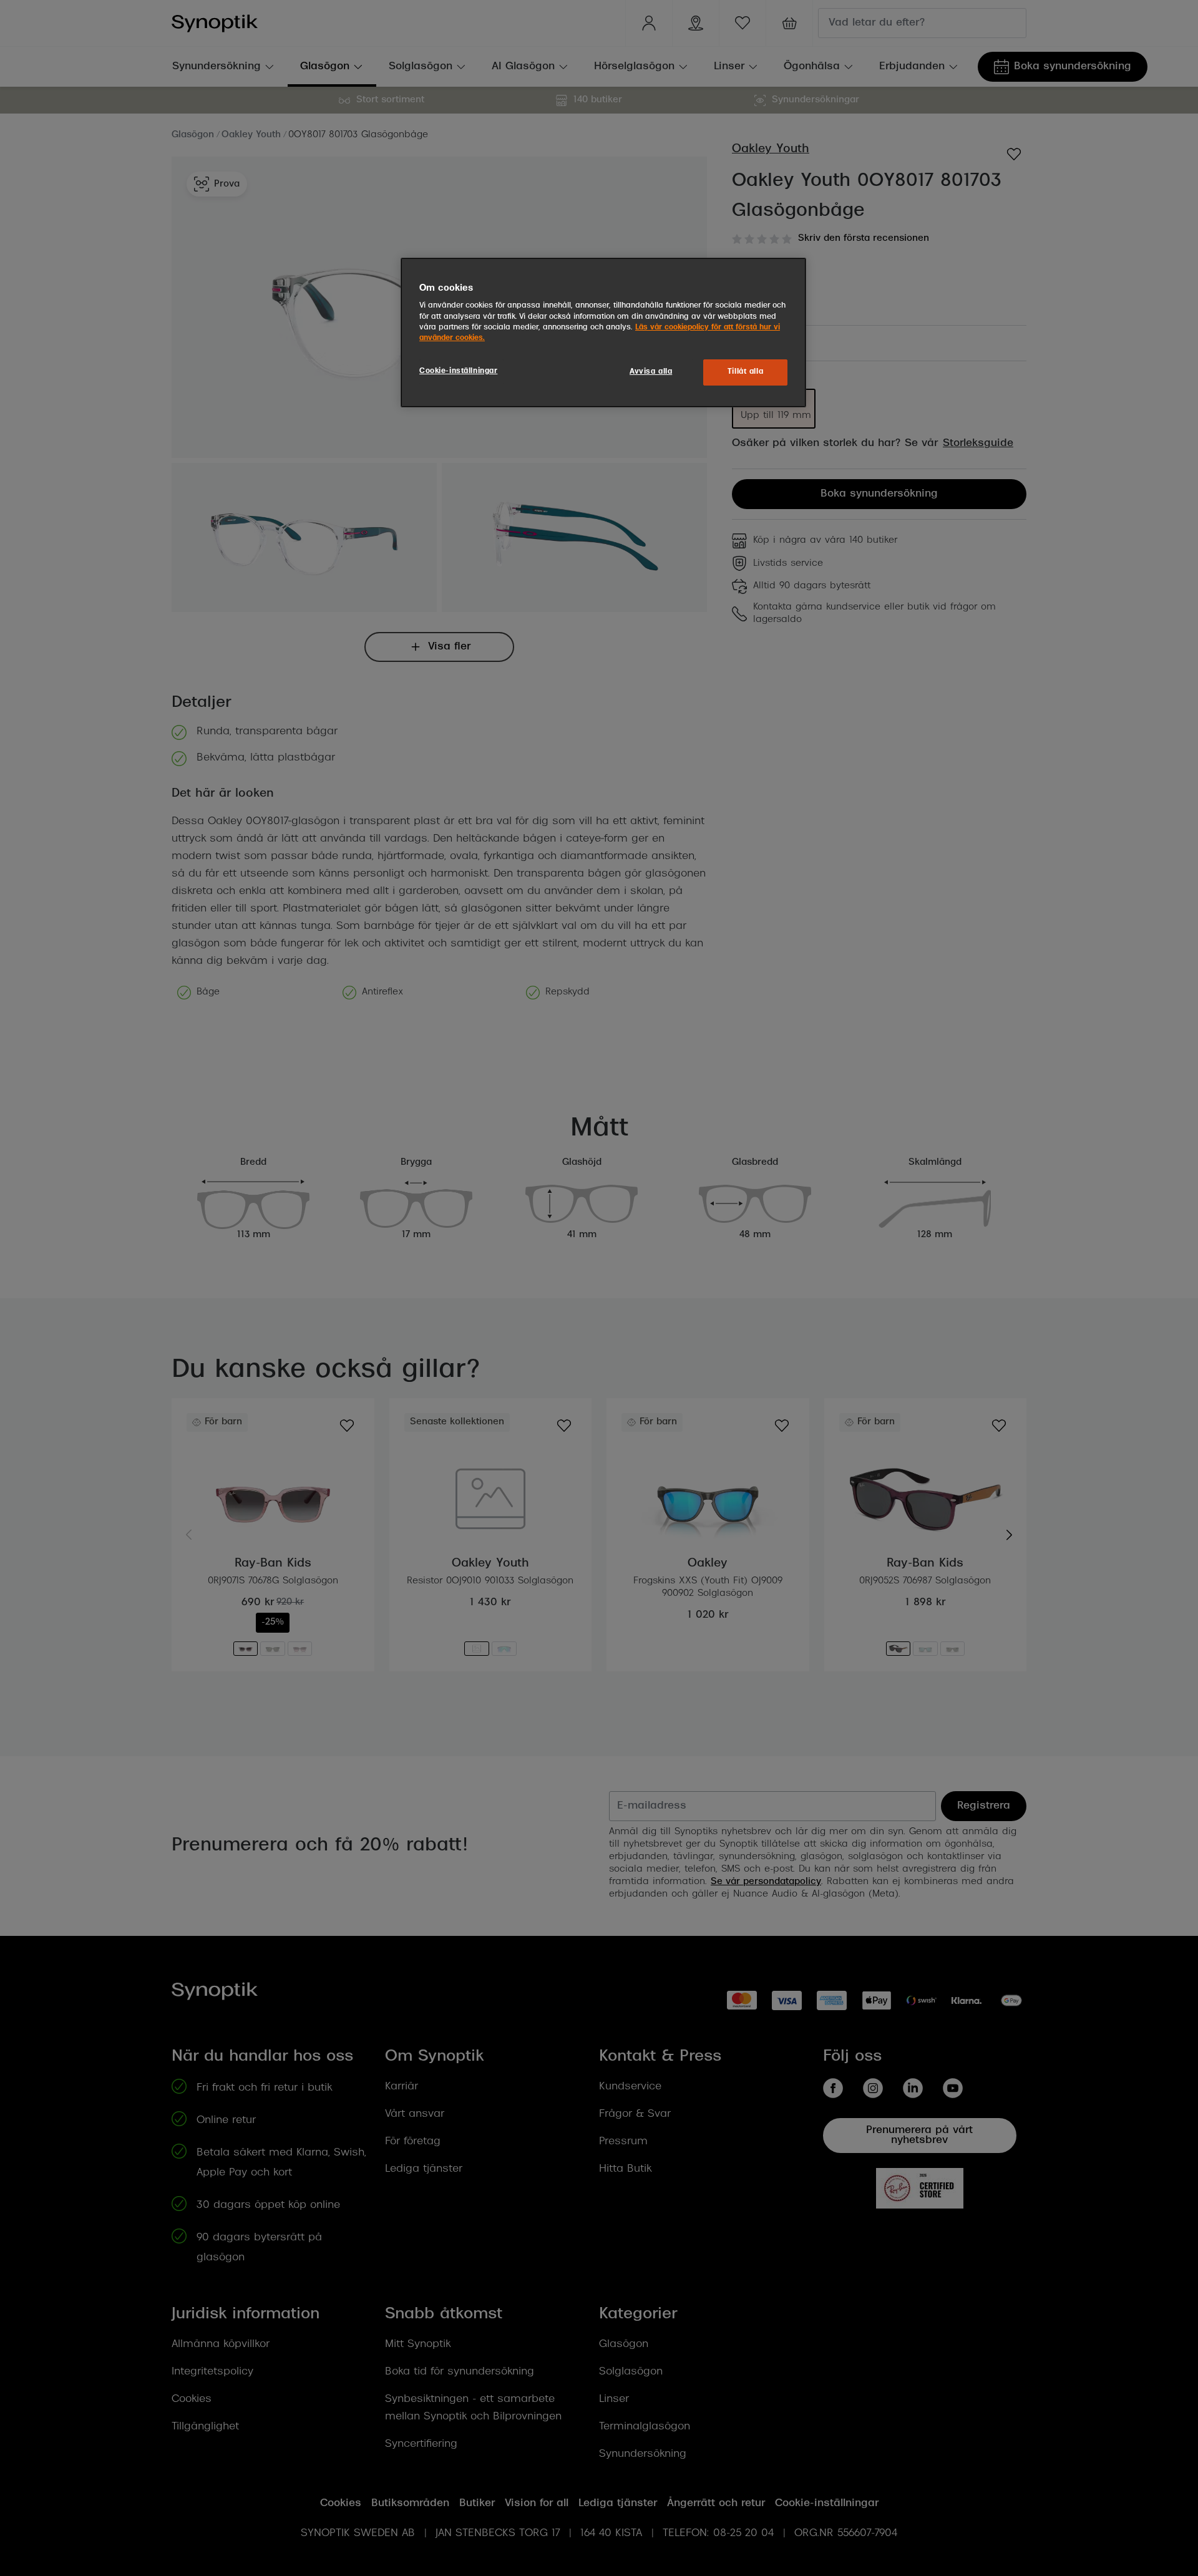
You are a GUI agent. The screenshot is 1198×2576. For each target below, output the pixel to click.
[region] (603, 333)
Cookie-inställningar (458, 371)
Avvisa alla (651, 372)
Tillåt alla (745, 372)
